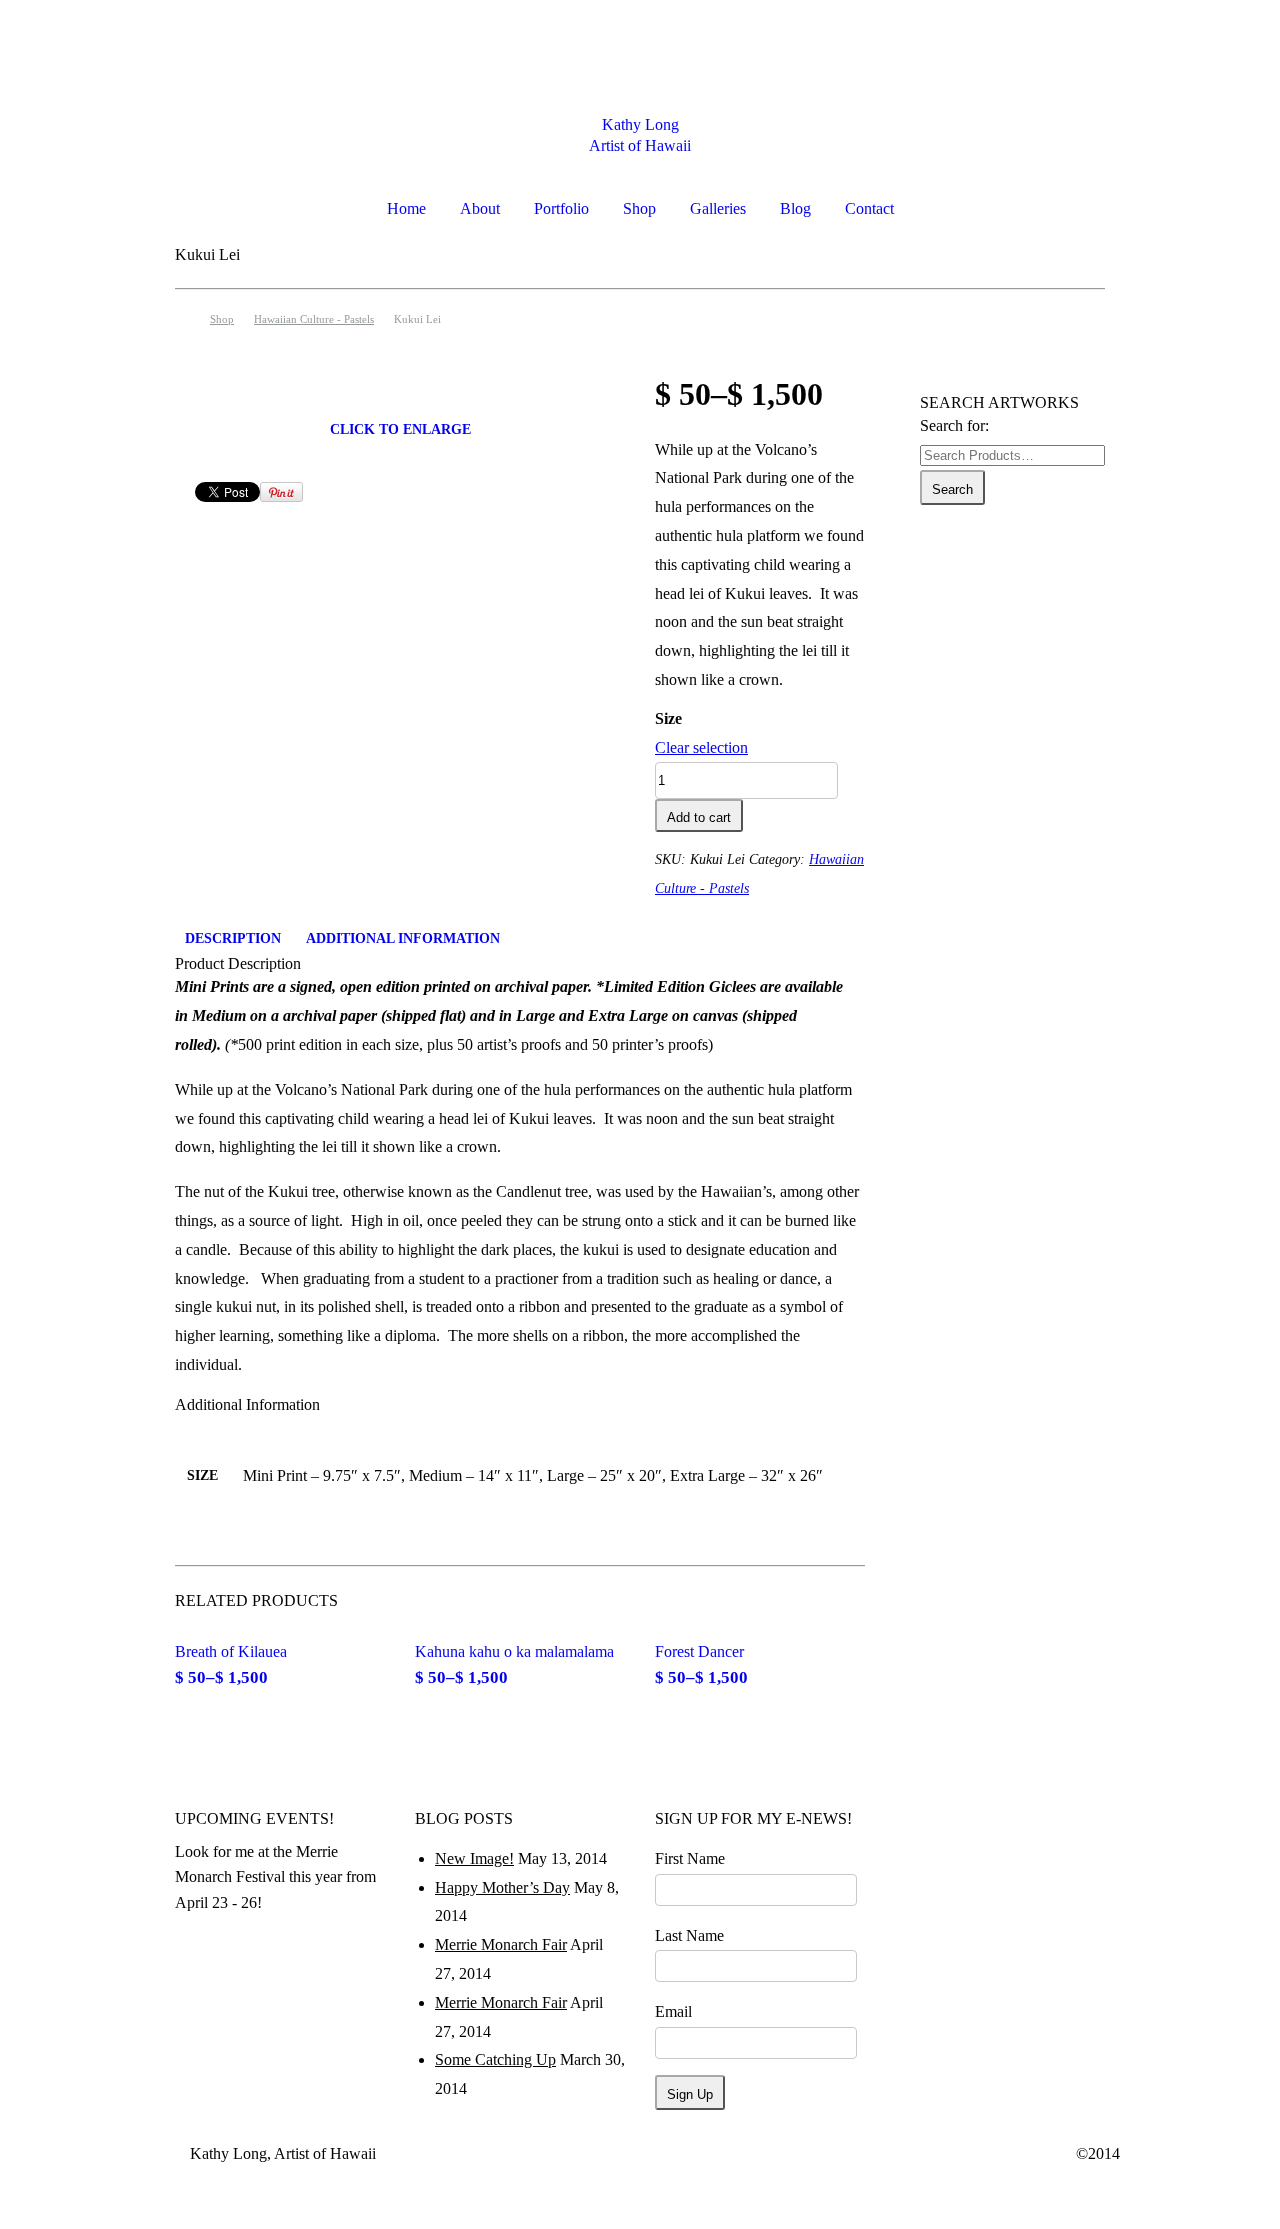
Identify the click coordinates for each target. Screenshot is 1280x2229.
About (480, 208)
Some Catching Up (495, 2059)
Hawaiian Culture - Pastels (314, 319)
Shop (639, 208)
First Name (690, 1858)
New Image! (474, 1858)
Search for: (954, 425)
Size (668, 718)
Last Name (689, 1935)
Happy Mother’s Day (502, 1887)
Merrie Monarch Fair (501, 1944)
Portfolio (561, 208)
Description (233, 938)
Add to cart (699, 817)
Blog (795, 208)
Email (673, 2011)
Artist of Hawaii (640, 145)
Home (406, 208)
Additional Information (403, 938)
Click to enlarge (400, 429)
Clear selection (701, 747)
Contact (869, 208)
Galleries (718, 208)
